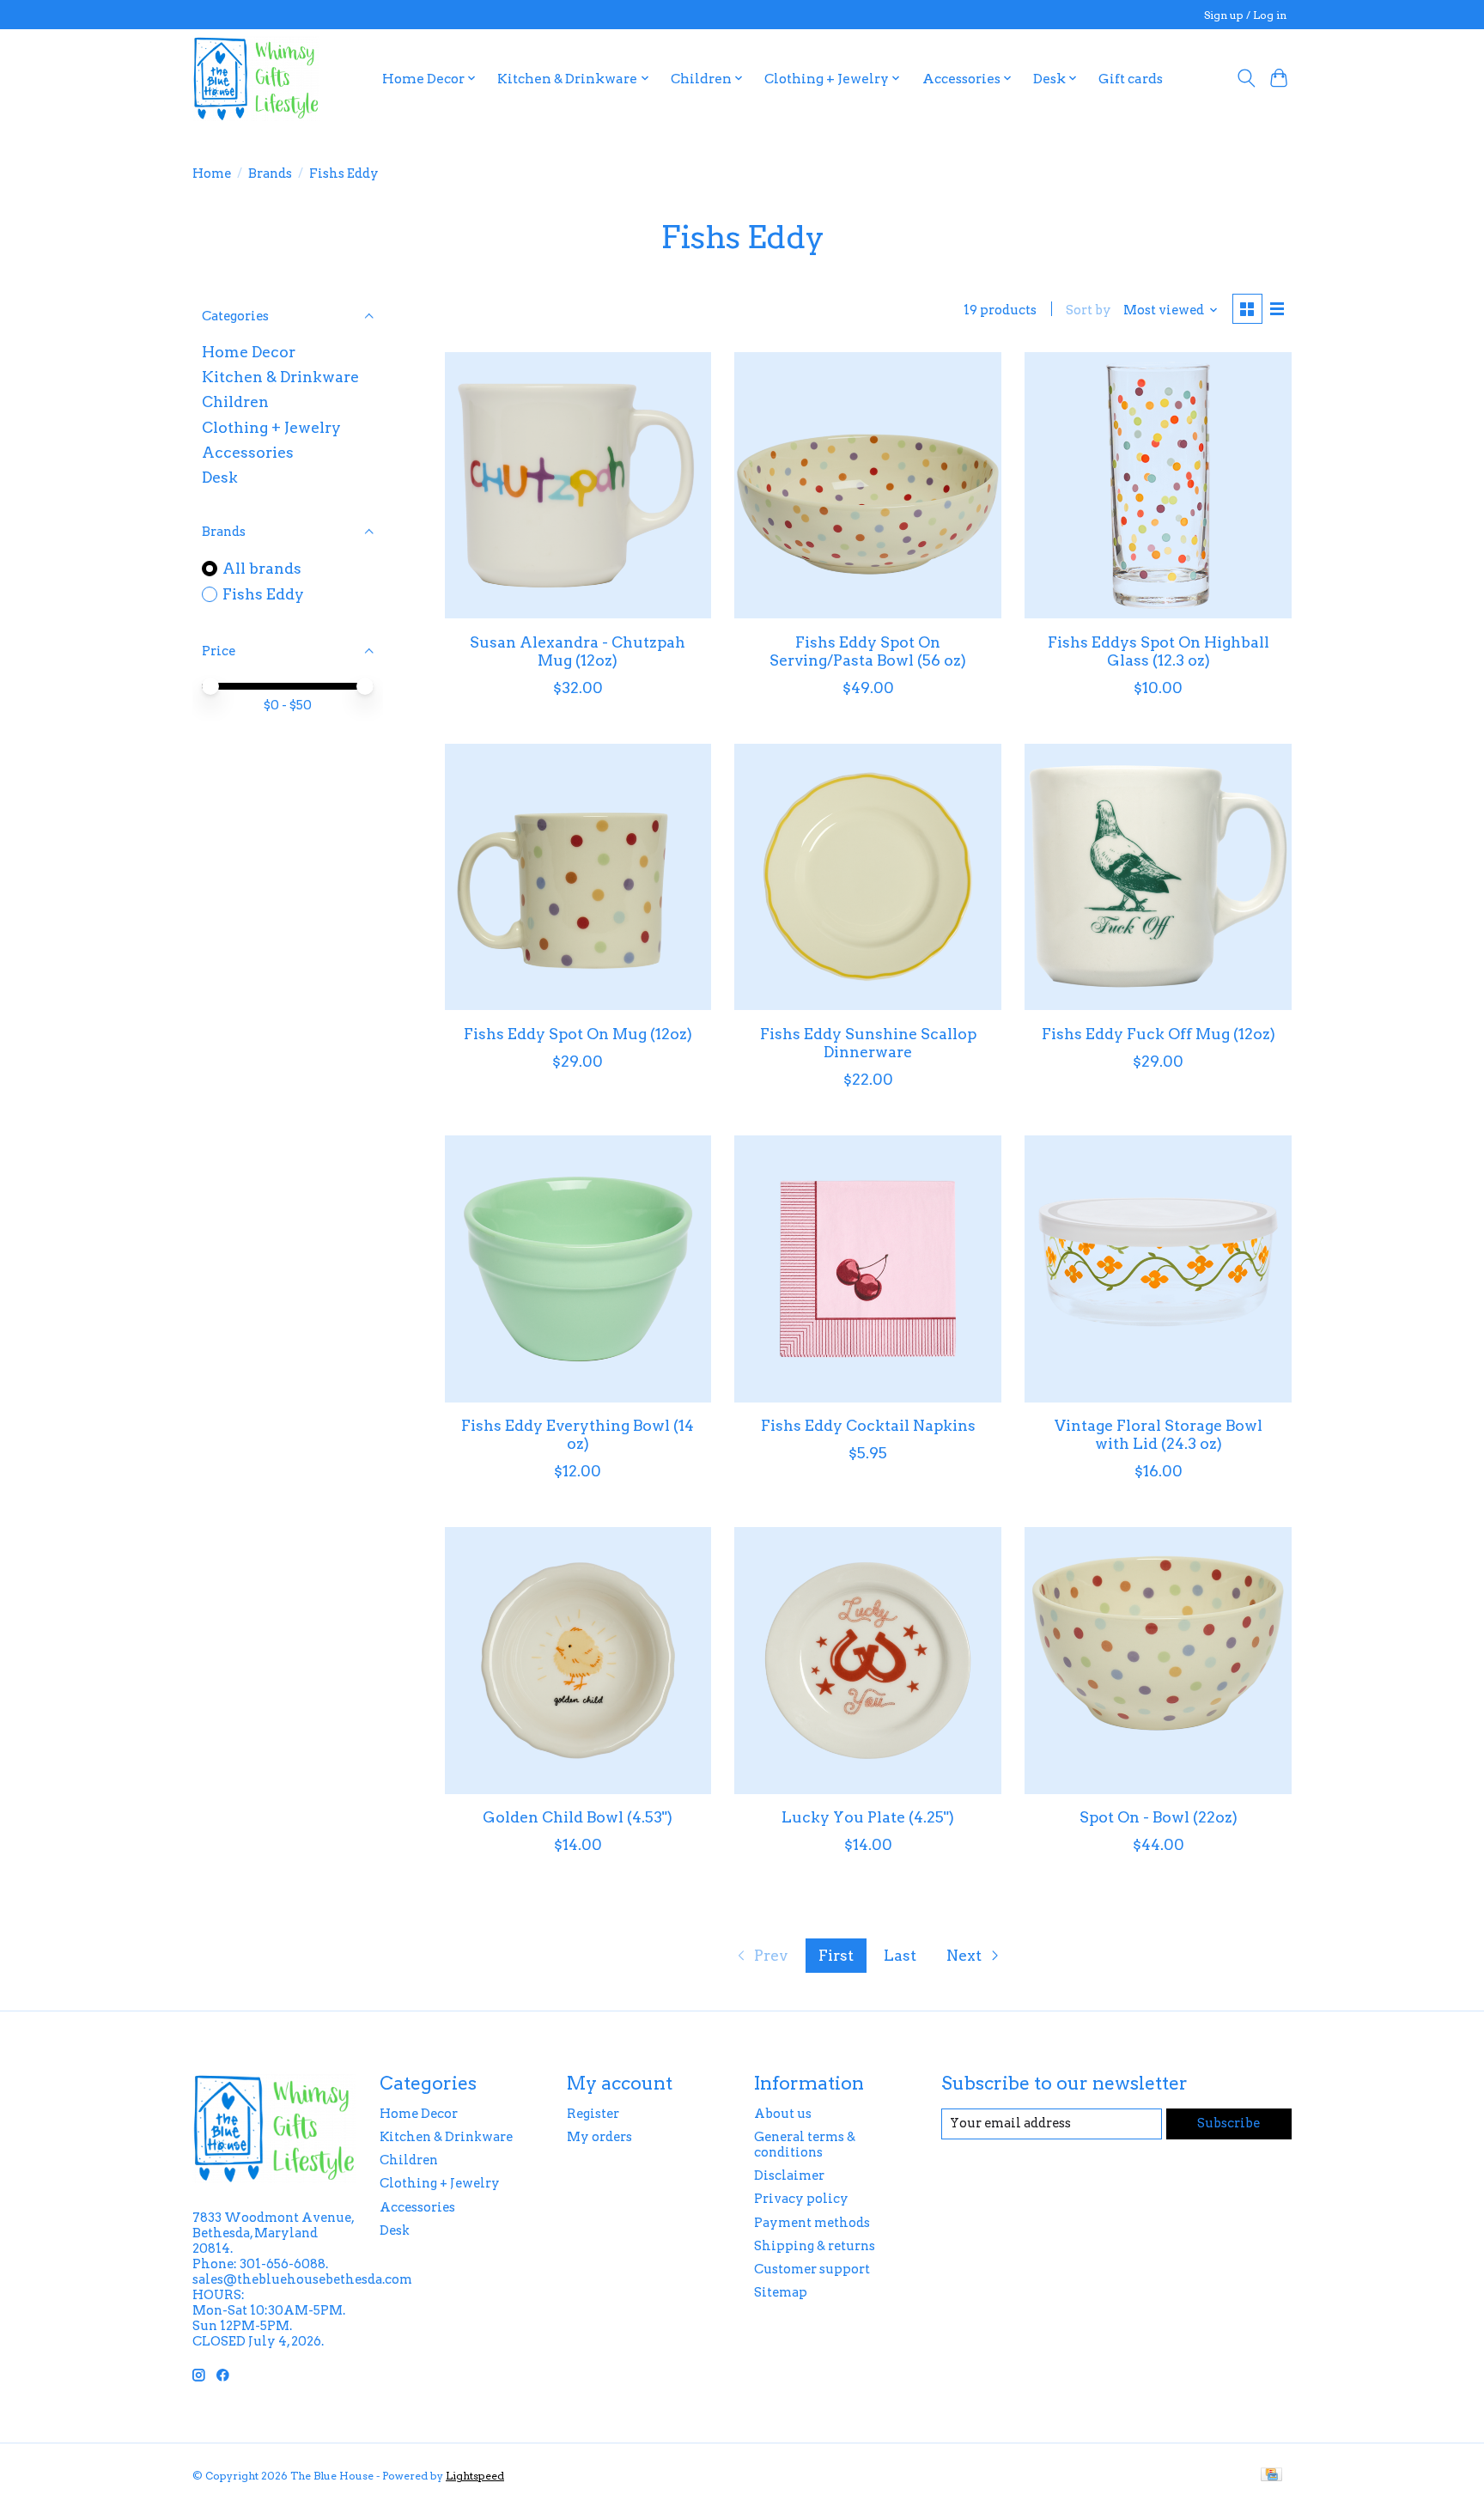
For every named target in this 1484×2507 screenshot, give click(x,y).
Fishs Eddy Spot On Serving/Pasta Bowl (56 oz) (868, 651)
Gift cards (1131, 79)
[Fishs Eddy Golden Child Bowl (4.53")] (578, 1660)
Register (593, 2114)
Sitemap (781, 2292)
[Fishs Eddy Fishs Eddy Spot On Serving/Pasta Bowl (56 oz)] (867, 485)
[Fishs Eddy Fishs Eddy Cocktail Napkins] (867, 1269)
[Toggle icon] (1246, 78)
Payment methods (812, 2223)
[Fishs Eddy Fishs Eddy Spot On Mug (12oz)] (578, 877)
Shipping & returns (815, 2246)
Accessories (248, 452)
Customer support (812, 2269)
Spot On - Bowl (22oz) (1159, 1817)
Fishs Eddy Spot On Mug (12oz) (578, 1034)
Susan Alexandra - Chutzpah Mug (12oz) (578, 651)
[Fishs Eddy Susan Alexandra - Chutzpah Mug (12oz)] (578, 485)
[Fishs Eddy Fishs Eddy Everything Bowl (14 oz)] (578, 1269)
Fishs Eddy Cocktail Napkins (868, 1425)
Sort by (1089, 310)
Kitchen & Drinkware (280, 377)
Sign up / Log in (1245, 15)
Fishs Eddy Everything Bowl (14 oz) (578, 1434)
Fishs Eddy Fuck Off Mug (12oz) (1159, 1034)
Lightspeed (475, 2476)
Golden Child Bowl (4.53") (578, 1817)
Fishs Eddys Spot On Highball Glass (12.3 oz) (1159, 651)
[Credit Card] (1271, 2476)
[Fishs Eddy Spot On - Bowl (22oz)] (1158, 1660)
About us (783, 2114)
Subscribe (1229, 2123)
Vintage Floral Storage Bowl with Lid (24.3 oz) (1159, 1434)
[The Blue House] (256, 78)
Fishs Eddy (263, 594)
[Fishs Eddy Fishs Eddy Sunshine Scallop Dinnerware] (867, 877)
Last (900, 1955)
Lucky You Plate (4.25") (868, 1817)
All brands (262, 568)
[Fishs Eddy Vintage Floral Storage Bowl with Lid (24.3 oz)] (1158, 1269)
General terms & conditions (805, 2145)
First (836, 1955)
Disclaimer (789, 2175)
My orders (599, 2137)
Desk (220, 477)
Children (235, 402)
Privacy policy (801, 2199)
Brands (270, 173)
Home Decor (249, 352)
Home (212, 173)
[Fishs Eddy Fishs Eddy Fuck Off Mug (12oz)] (1158, 877)
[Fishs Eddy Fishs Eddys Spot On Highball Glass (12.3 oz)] (1158, 485)
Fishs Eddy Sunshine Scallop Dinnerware (868, 1043)
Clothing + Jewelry (271, 427)
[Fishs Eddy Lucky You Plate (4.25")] (867, 1660)
